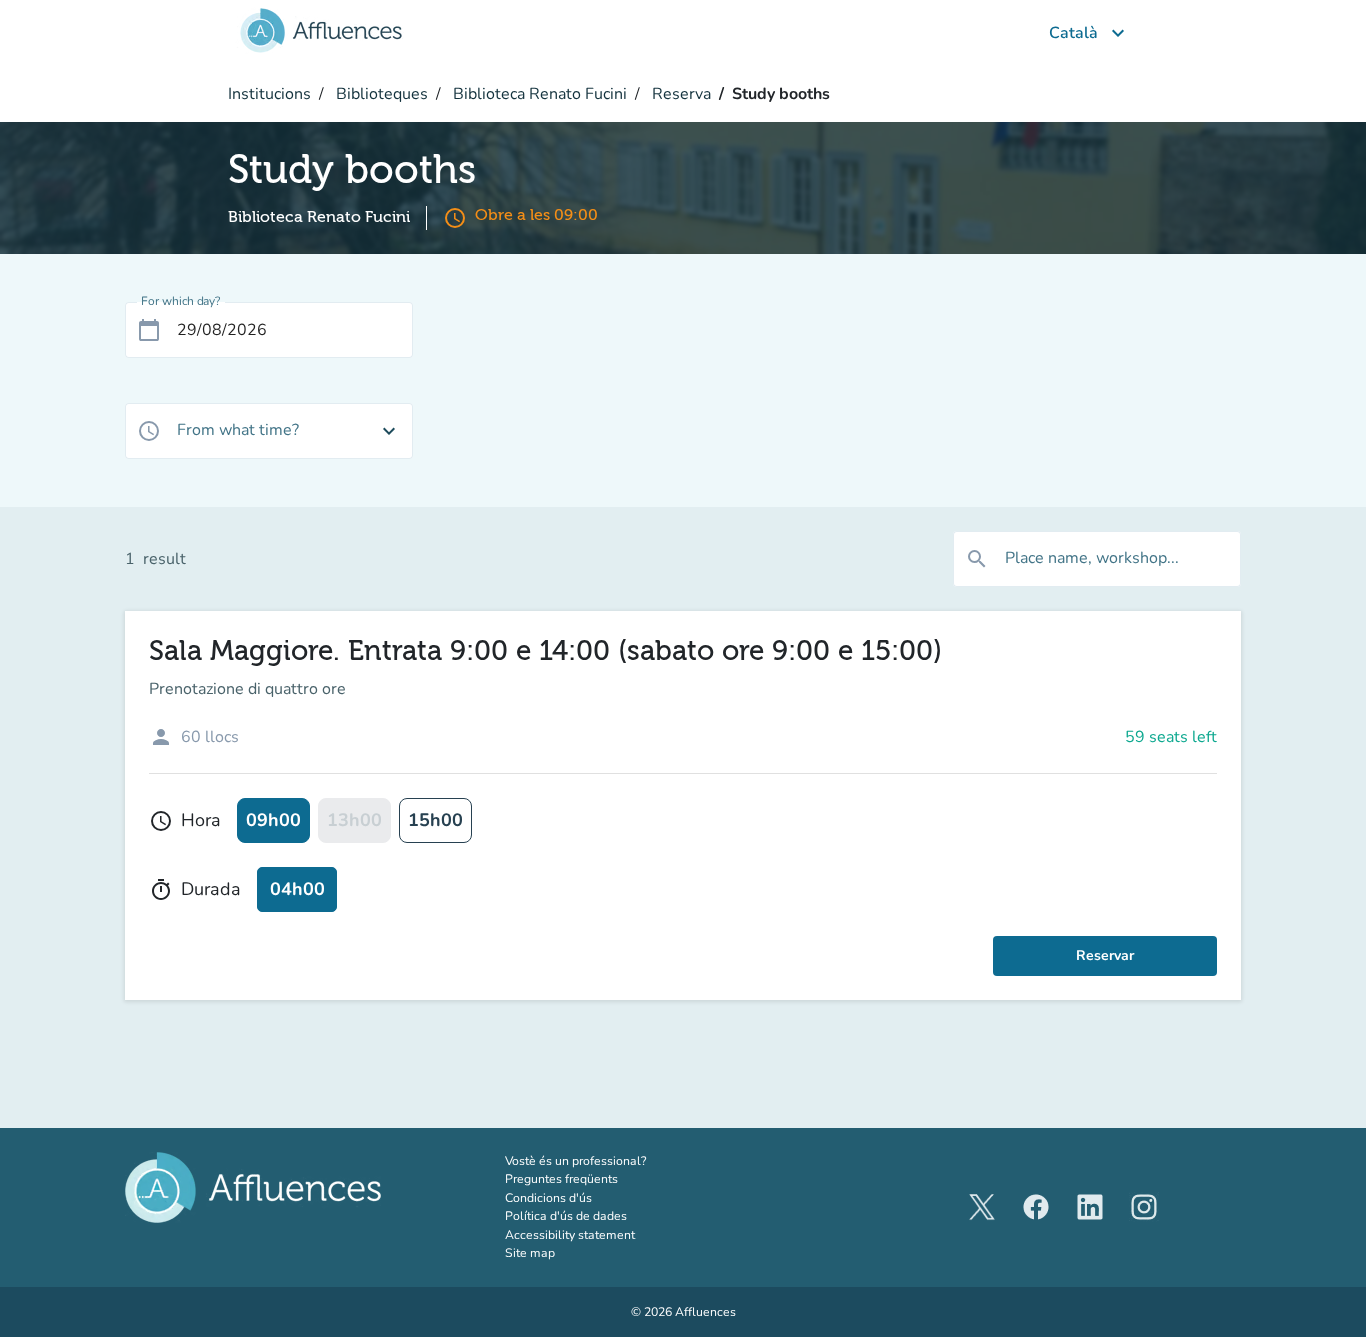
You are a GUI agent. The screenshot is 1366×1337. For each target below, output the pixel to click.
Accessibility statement (570, 1235)
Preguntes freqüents (561, 1179)
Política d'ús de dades (566, 1216)
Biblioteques (380, 94)
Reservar (1105, 955)
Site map (530, 1253)
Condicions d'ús (548, 1198)
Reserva (679, 94)
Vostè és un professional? (601, 1160)
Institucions (269, 94)
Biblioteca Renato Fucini (538, 94)
